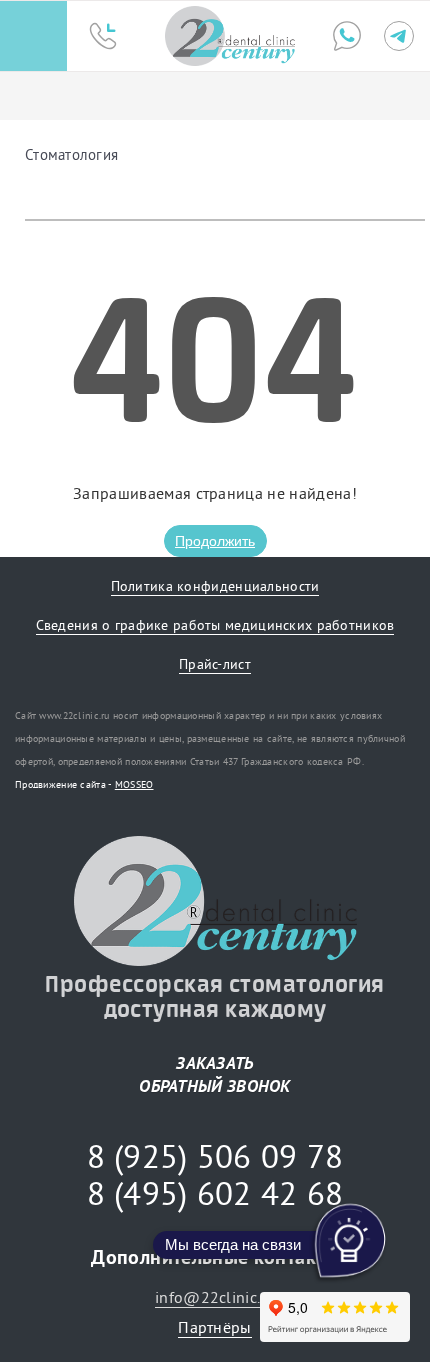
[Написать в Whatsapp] (347, 36)
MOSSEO (134, 784)
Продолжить (215, 541)
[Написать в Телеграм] (399, 36)
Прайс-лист (215, 664)
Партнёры (214, 1327)
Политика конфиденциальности (215, 586)
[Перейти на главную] (230, 36)
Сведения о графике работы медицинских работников (215, 625)
